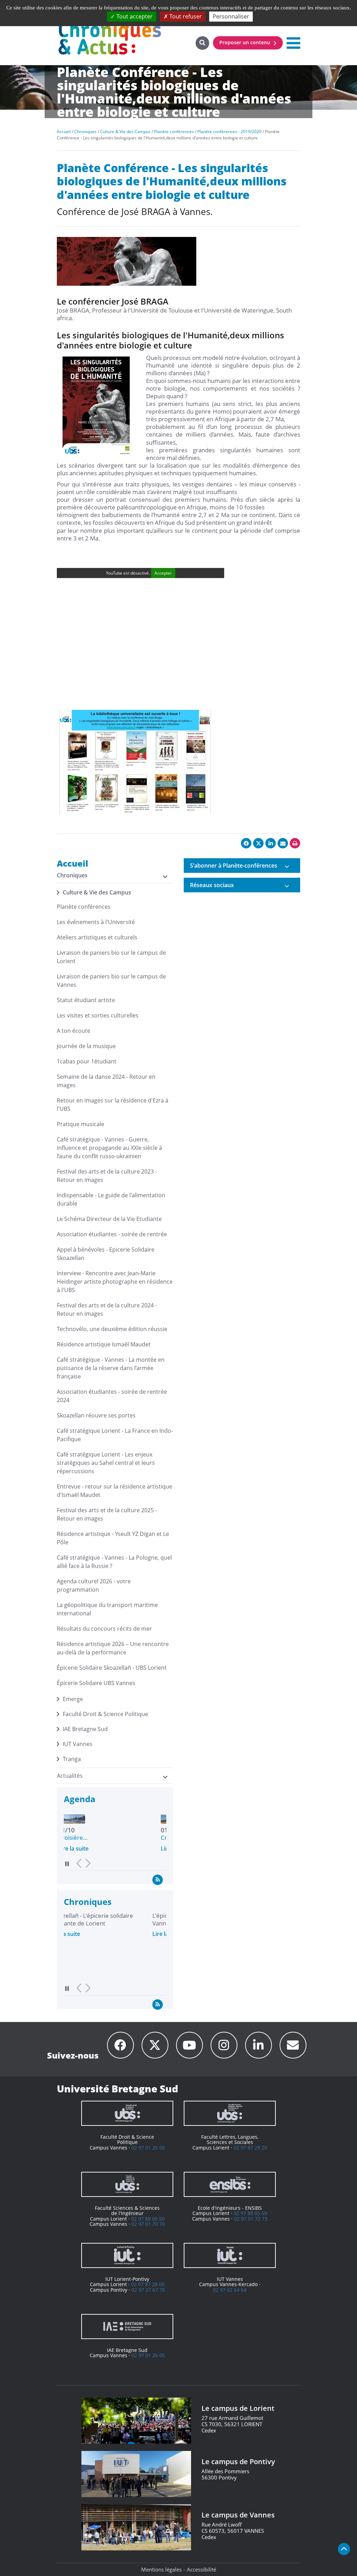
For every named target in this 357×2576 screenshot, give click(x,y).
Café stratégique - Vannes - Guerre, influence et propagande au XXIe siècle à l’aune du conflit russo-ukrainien (109, 1148)
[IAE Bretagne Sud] (127, 2327)
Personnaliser (231, 16)
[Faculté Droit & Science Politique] (127, 2113)
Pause (67, 1864)
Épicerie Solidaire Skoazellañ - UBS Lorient (112, 1668)
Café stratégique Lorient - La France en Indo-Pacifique (115, 1435)
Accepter (163, 573)
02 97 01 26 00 (148, 2148)
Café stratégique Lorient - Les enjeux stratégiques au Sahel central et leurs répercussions (106, 1463)
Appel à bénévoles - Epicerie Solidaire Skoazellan (106, 1254)
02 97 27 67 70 (148, 2290)
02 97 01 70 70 (148, 2224)
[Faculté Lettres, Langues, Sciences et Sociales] (230, 2113)
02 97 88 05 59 (250, 2213)
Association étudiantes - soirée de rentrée (112, 1234)
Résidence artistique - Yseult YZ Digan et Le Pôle (113, 1538)
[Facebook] (120, 2045)
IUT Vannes (78, 1744)
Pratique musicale (81, 1124)
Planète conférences (84, 907)
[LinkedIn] (259, 2045)
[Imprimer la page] (295, 843)
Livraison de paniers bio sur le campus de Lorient (111, 957)
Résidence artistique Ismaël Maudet (104, 1344)
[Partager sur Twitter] (258, 843)
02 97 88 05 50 (148, 2219)
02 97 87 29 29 (250, 2148)
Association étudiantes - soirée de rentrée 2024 (112, 1396)
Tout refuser (185, 16)
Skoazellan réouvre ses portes (96, 1415)
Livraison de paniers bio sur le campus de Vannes (111, 981)
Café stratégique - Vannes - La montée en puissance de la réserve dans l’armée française (111, 1368)
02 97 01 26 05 (148, 2355)
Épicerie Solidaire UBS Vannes (96, 1683)
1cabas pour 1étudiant (87, 1061)
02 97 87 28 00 (148, 2284)
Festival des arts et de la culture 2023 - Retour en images (107, 1176)
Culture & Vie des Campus (97, 892)
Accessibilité (202, 2569)
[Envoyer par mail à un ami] (283, 843)
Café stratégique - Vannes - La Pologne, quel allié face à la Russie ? (114, 1562)
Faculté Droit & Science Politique (105, 1714)
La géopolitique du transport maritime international (107, 1609)
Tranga (72, 1759)
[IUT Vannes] (230, 2255)
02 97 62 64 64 (230, 2290)
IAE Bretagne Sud (85, 1729)
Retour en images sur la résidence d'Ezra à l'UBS (113, 1105)
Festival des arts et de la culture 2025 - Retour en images (107, 1514)
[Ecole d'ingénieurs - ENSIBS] (230, 2184)
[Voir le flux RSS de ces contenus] (158, 1879)
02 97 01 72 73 (251, 2219)
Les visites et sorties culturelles (98, 1015)
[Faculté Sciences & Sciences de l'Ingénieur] (127, 2184)
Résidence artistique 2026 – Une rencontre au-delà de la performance (113, 1648)
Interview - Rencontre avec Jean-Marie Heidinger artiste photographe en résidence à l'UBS (115, 1282)
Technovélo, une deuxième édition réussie (112, 1329)
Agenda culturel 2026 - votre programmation (94, 1585)
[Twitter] (155, 2045)
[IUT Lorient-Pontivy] (127, 2255)
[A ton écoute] (293, 2045)
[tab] (242, 866)
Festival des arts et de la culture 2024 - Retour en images (107, 1309)
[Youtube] (189, 2045)
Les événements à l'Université (96, 922)
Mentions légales (161, 2569)
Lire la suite (79, 1848)
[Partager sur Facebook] (246, 843)
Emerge (73, 1699)
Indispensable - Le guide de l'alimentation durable (111, 1199)
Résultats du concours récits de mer (104, 1629)
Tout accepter (134, 16)
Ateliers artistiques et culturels (97, 937)
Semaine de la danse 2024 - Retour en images (106, 1081)
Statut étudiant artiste (86, 1000)
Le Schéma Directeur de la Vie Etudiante (109, 1219)
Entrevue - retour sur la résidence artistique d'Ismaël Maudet (115, 1491)
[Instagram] (224, 2045)
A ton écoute (74, 1031)
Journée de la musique (86, 1046)
